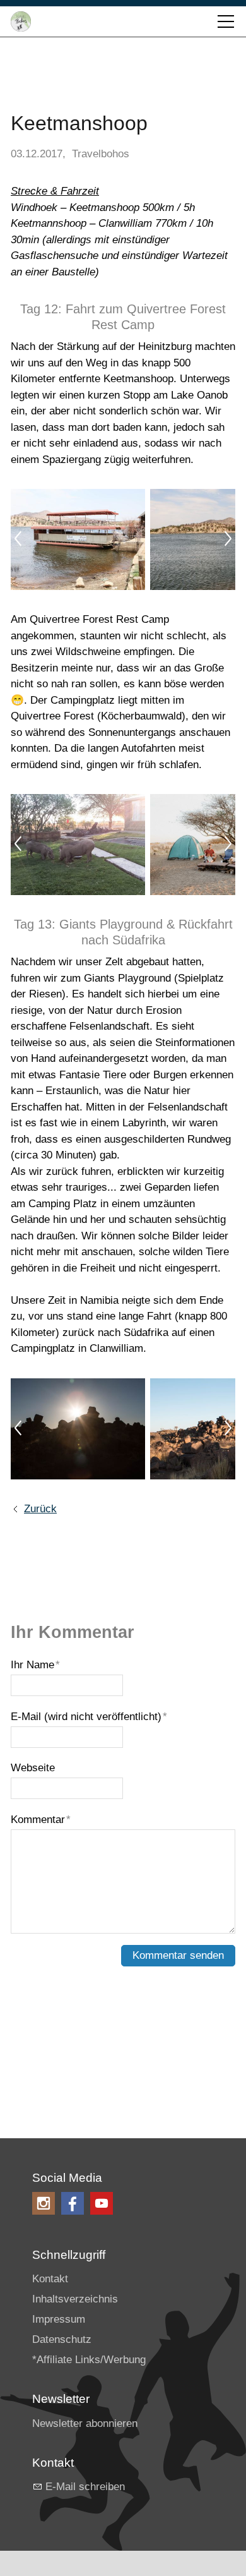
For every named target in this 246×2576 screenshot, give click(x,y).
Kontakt (50, 2279)
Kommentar (41, 1820)
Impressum (59, 2319)
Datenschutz (62, 2339)
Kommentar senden (178, 1955)
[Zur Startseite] (21, 21)
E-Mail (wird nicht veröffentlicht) (89, 1717)
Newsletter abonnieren (85, 2423)
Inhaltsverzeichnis (75, 2299)
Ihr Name (35, 1665)
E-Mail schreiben (85, 2487)
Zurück (40, 1509)
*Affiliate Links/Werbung (89, 2360)
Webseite (33, 1768)
